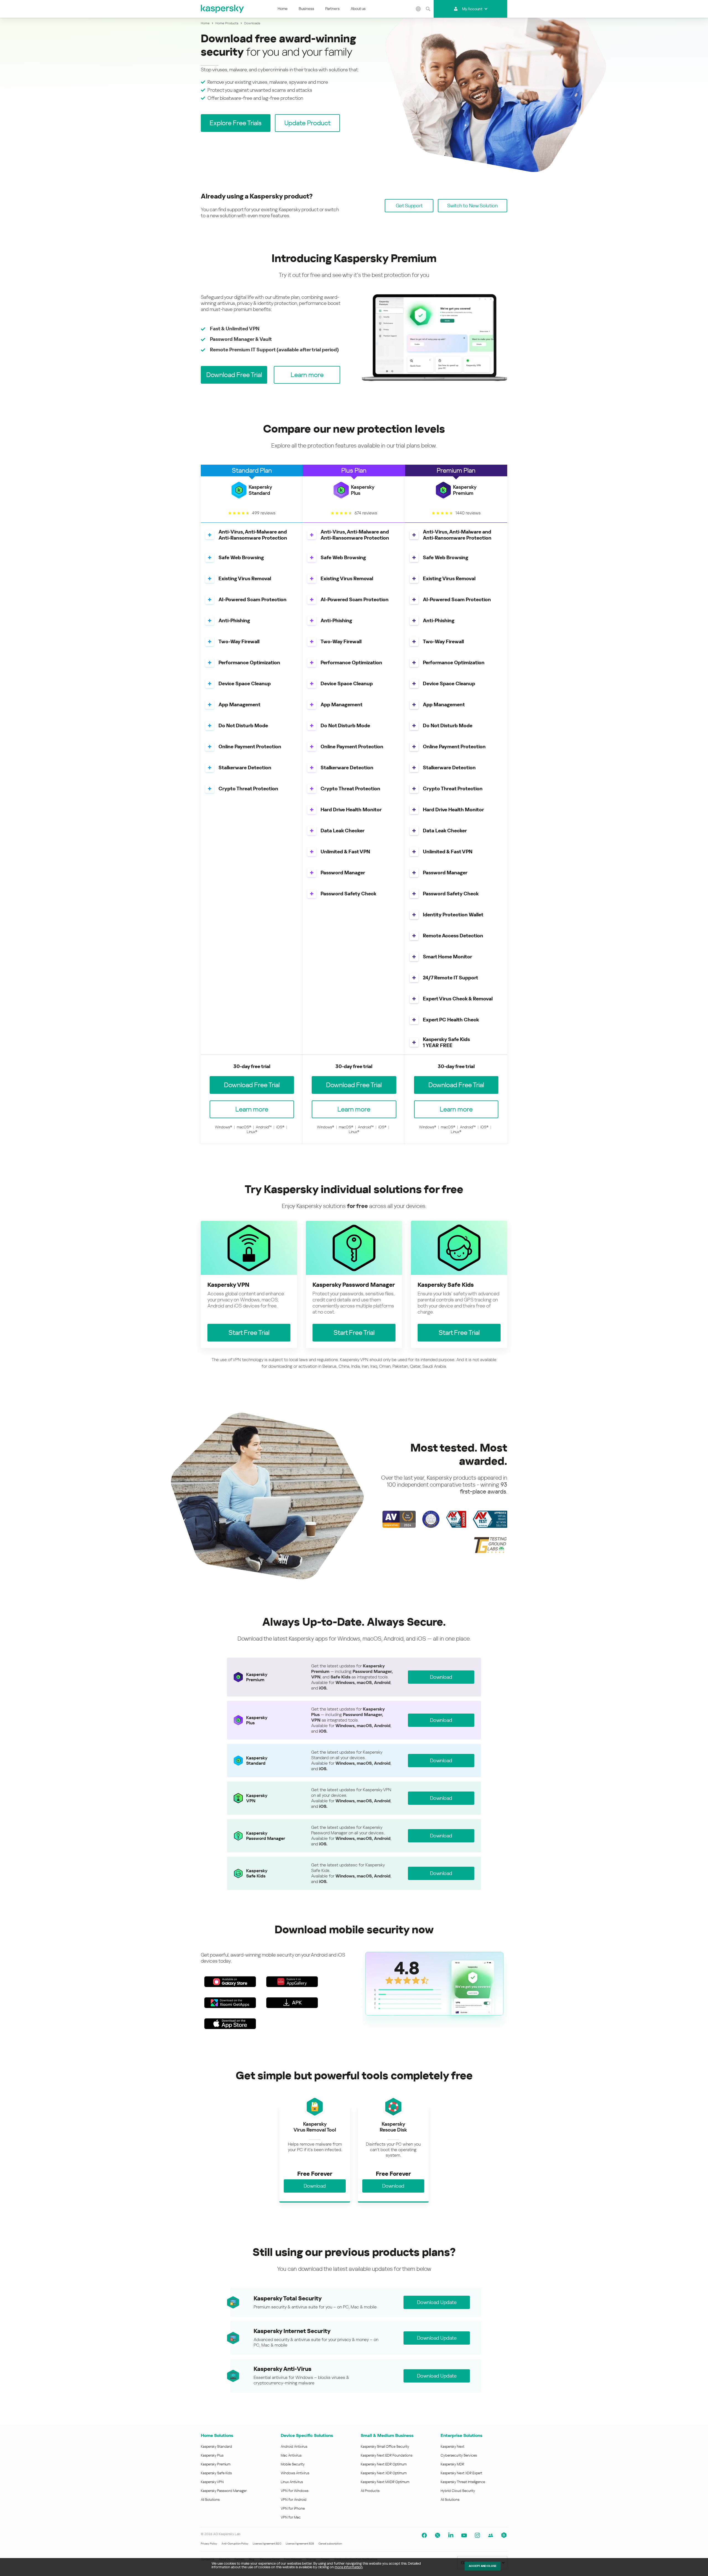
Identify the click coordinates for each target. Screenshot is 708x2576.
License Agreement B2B (300, 2544)
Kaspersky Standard (216, 2446)
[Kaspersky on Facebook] (424, 2535)
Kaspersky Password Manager (224, 2491)
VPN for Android (294, 2500)
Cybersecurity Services (459, 2455)
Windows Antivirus (295, 2473)
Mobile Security (293, 2464)
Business (306, 9)
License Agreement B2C (267, 2544)
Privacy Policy (209, 2544)
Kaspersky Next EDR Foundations (386, 2455)
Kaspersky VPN (212, 2482)
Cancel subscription (330, 2544)
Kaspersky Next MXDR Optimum (385, 2482)
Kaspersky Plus (212, 2455)
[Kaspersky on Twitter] (438, 2535)
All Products (370, 2491)
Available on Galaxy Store (230, 1982)
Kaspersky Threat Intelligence (463, 2482)
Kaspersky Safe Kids (216, 2473)
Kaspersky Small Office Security (385, 2446)
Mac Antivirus (291, 2455)
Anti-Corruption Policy (235, 2544)
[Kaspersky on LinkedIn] (451, 2535)
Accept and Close (483, 2566)
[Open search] (428, 9)
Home (283, 9)
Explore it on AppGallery (292, 1982)
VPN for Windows (295, 2491)
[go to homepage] (223, 9)
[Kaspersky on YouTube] (464, 2535)
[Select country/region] (418, 9)
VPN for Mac (291, 2517)
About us (358, 9)
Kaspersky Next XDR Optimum (384, 2473)
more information (349, 2567)
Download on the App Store (230, 2024)
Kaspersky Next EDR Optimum (384, 2464)
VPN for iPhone (293, 2508)
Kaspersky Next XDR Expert (461, 2473)
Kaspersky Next (452, 2446)
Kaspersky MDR (452, 2464)
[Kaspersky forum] (491, 2535)
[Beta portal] (504, 2535)
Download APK (292, 2003)
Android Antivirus (294, 2446)
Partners (332, 9)
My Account (472, 9)
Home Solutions (217, 2435)
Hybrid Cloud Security (458, 2491)
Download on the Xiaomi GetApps (230, 2003)
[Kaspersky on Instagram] (477, 2535)
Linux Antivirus (292, 2482)
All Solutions (210, 2500)
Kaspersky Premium (216, 2464)
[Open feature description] (210, 535)
